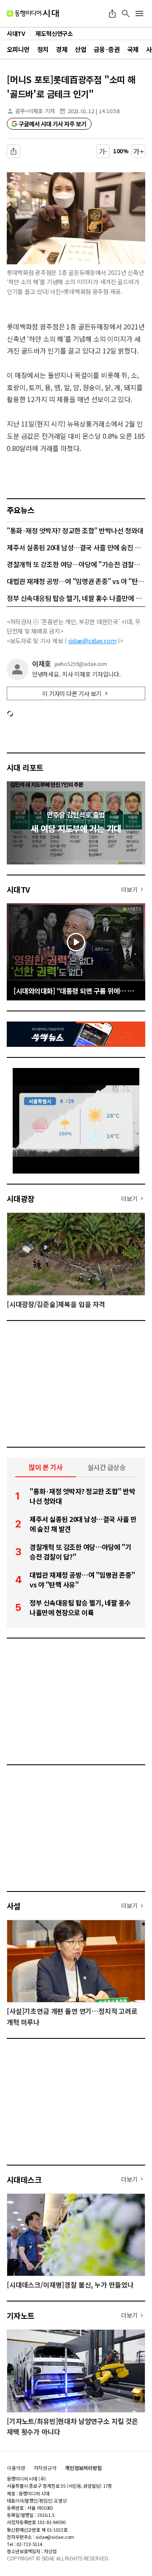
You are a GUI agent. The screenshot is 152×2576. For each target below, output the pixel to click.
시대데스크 (24, 2179)
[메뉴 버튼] (139, 14)
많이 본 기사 (46, 1467)
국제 (133, 49)
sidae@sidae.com (92, 641)
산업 (80, 49)
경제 (61, 49)
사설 (14, 1906)
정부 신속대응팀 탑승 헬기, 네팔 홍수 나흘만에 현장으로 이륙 (76, 598)
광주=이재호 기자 (35, 111)
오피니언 (18, 49)
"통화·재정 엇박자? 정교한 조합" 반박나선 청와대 (75, 530)
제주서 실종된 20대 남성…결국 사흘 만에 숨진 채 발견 (76, 547)
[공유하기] (112, 14)
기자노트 (21, 2315)
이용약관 (16, 2468)
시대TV (18, 889)
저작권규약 (45, 2468)
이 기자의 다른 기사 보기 (72, 693)
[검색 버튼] (126, 14)
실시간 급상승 (107, 1467)
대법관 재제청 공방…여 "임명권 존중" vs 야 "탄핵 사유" (76, 581)
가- (103, 151)
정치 (43, 49)
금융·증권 (107, 49)
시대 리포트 (25, 767)
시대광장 (21, 1198)
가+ (139, 151)
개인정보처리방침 (83, 2468)
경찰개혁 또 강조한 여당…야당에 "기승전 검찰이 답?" (76, 564)
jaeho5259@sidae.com (81, 664)
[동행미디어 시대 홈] (33, 14)
